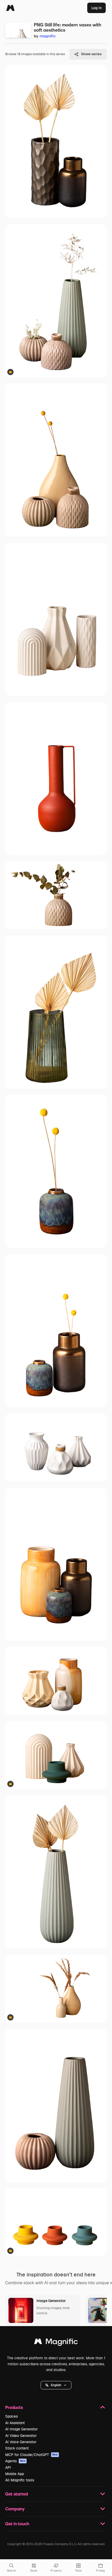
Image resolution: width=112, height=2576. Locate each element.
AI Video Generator (21, 2436)
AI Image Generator (21, 2429)
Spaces (11, 2416)
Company (15, 2509)
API (8, 2468)
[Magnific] (10, 8)
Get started (17, 2494)
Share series (91, 54)
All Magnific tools (20, 2480)
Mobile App (15, 2474)
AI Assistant (15, 2423)
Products (14, 2407)
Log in (97, 8)
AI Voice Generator (21, 2442)
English (56, 2385)
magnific (48, 36)
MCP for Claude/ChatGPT (32, 2455)
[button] (56, 2385)
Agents (15, 2461)
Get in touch (17, 2524)
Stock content (17, 2448)
